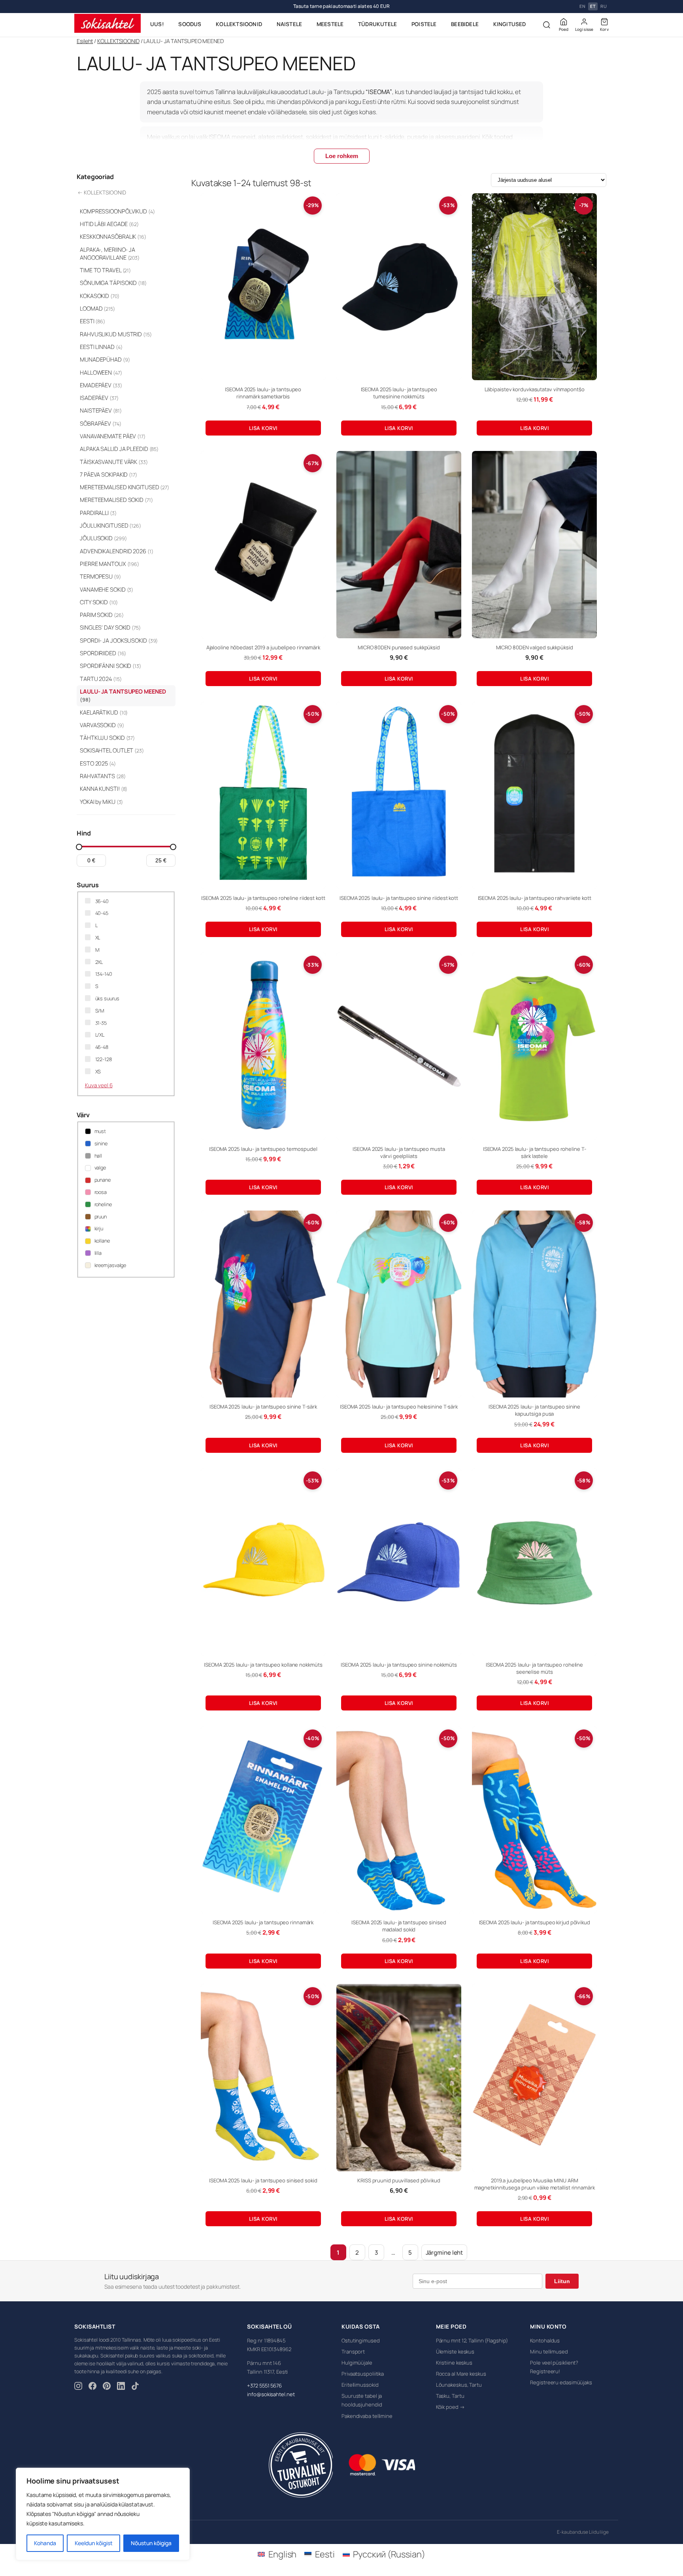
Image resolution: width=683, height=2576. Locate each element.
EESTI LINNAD (101, 347)
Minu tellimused (549, 2352)
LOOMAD (97, 308)
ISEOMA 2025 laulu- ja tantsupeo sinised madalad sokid (399, 1926)
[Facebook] (92, 2387)
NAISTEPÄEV (101, 410)
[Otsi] (547, 25)
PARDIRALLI (98, 513)
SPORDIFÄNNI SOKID (110, 666)
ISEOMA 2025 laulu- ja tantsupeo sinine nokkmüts (399, 1665)
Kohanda (45, 2543)
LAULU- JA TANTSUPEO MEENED (123, 695)
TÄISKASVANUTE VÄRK (114, 462)
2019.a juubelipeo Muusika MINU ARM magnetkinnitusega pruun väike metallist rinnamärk (535, 2184)
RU (604, 7)
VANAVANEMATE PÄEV (113, 436)
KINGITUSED (510, 24)
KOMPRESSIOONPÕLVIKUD (117, 211)
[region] (103, 2514)
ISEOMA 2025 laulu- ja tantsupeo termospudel (263, 1149)
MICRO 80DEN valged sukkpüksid (535, 647)
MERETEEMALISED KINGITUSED (125, 487)
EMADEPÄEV (101, 385)
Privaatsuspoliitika (363, 2374)
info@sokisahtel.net (271, 2394)
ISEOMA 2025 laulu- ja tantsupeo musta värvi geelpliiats (399, 1152)
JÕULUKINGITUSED (110, 525)
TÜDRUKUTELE (377, 24)
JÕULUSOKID (103, 538)
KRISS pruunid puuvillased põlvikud (399, 2180)
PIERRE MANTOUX (109, 564)
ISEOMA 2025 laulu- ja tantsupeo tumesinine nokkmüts (399, 393)
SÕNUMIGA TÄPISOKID (113, 283)
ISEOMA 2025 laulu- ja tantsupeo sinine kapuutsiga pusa (534, 1410)
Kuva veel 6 (99, 1085)
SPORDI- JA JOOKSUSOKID (119, 640)
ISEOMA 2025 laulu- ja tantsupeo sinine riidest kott (399, 898)
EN (582, 7)
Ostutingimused (361, 2340)
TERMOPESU (100, 576)
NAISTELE (290, 24)
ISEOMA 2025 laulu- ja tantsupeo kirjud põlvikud (535, 1922)
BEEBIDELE (465, 24)
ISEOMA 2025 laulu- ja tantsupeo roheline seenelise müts (534, 1668)
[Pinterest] (107, 2387)
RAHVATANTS (103, 776)
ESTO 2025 (98, 763)
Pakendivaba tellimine (367, 2416)
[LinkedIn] (121, 2387)
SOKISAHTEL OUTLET (112, 750)
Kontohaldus (545, 2340)
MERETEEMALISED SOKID (116, 500)
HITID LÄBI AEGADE (109, 224)
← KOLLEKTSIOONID (102, 192)
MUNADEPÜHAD (105, 359)
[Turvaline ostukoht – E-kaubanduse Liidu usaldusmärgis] (301, 2465)
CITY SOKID (99, 602)
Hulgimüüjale (357, 2363)
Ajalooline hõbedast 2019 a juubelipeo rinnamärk (263, 647)
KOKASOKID (100, 296)
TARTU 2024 (101, 679)
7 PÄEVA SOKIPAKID (108, 474)
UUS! (157, 24)
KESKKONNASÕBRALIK (113, 237)
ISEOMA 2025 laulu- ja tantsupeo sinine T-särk (263, 1407)
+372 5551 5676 (264, 2386)
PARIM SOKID (102, 615)
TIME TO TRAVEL (105, 270)
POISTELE (424, 24)
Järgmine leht (444, 2253)
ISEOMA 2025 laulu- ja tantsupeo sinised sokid (263, 2180)
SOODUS (190, 24)
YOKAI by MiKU (101, 802)
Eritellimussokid (360, 2385)
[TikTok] (135, 2387)
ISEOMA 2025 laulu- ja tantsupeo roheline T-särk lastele (535, 1152)
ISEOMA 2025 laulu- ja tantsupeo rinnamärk (263, 1922)
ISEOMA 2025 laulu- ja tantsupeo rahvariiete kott (535, 898)
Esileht (85, 41)
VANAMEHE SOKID (107, 589)
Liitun (562, 2281)
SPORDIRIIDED (103, 653)
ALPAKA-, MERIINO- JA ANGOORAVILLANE (110, 254)
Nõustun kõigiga (151, 2543)
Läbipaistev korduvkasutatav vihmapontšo (535, 389)
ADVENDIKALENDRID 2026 (117, 551)
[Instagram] (78, 2387)
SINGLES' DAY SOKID (110, 627)
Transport (353, 2352)
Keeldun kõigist (94, 2543)
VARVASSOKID (102, 725)
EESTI (92, 321)
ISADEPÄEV (99, 398)
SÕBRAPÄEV (101, 423)
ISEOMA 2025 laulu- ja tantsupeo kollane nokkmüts (263, 1665)
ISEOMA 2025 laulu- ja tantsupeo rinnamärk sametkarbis (263, 393)
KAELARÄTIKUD (104, 712)
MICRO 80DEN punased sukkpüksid (399, 647)
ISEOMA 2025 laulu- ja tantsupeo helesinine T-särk (399, 1407)
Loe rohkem (342, 156)
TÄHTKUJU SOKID (107, 738)
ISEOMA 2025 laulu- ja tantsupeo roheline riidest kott (263, 898)
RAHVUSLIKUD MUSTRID (116, 334)
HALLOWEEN (101, 372)
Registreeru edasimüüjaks (561, 2382)
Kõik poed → (450, 2407)
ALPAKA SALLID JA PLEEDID (119, 449)
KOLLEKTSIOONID (239, 24)
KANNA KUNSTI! (104, 789)
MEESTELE (330, 24)
